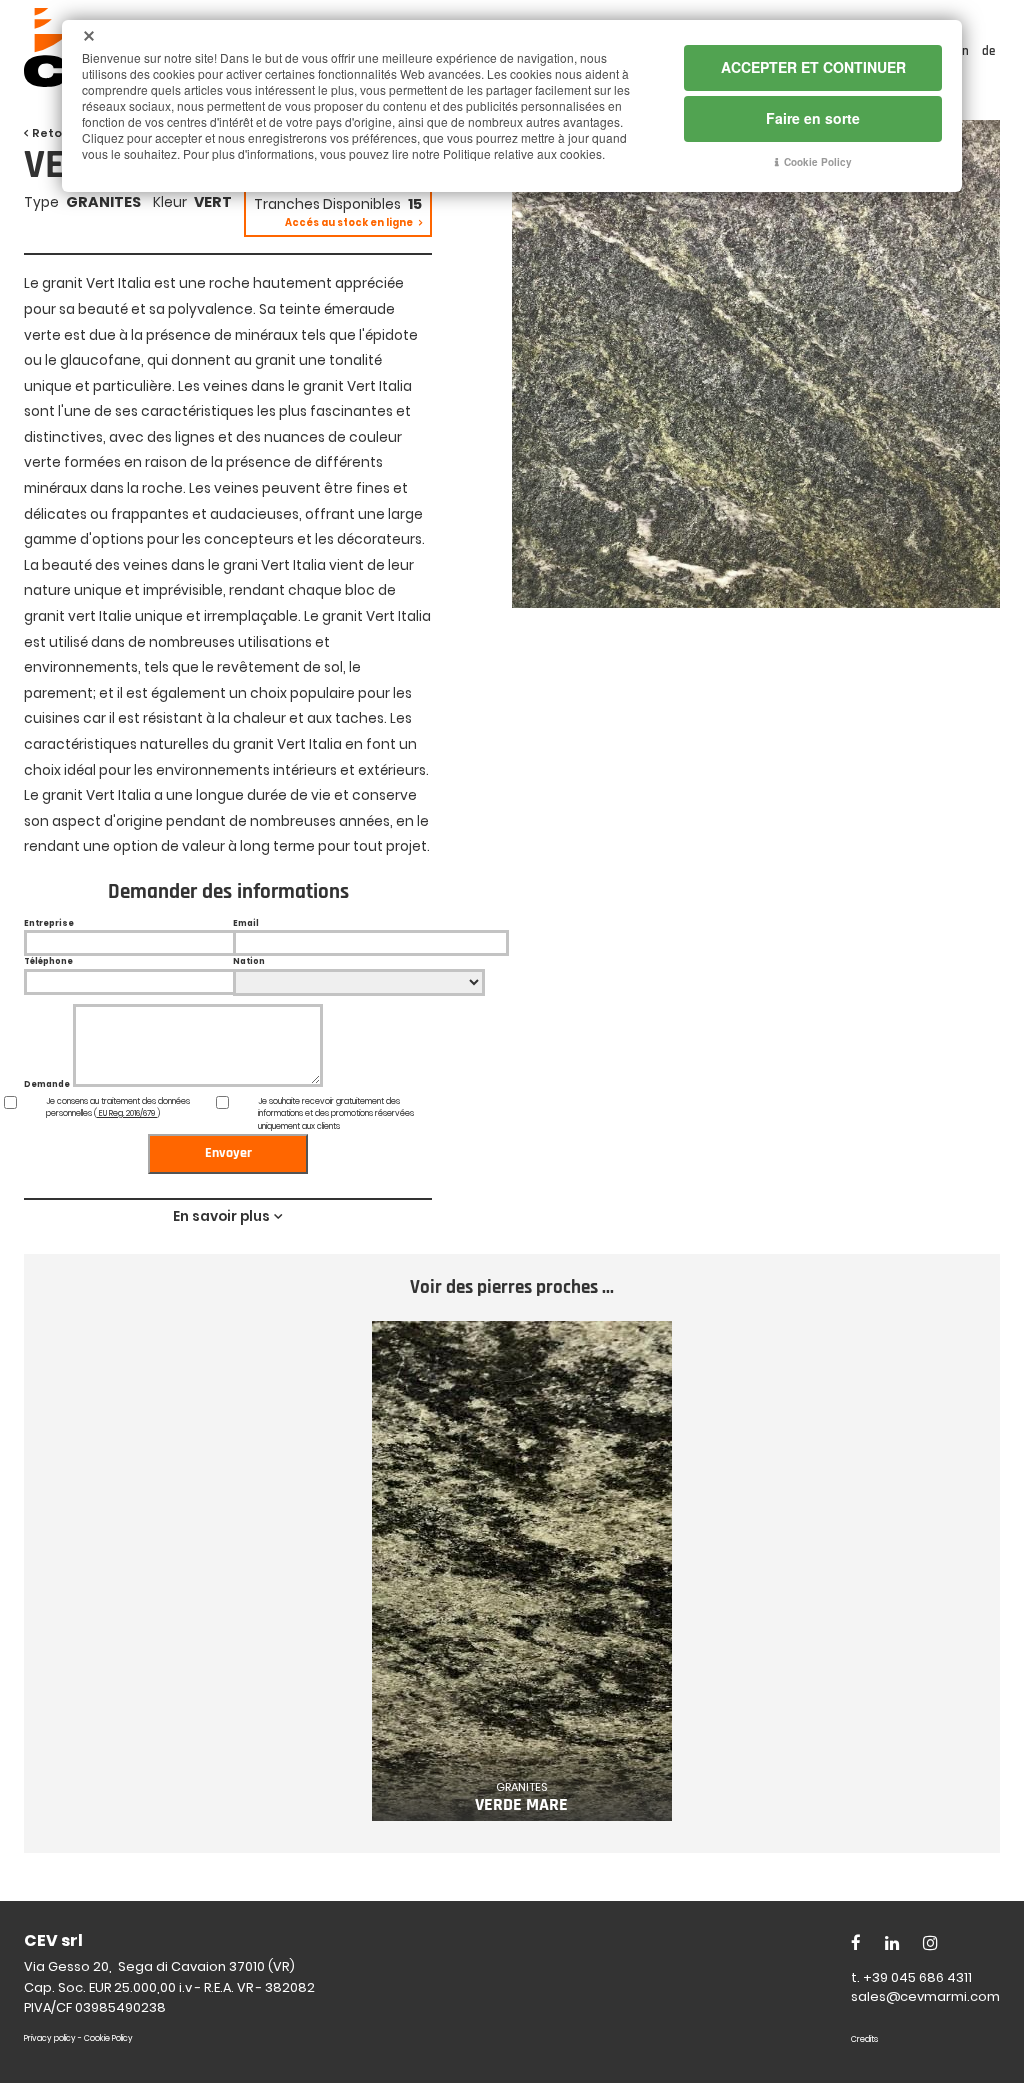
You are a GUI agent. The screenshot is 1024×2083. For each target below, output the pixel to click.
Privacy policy (50, 2038)
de (988, 51)
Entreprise (49, 923)
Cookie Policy (108, 2038)
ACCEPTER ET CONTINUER (813, 67)
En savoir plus (221, 1216)
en (964, 51)
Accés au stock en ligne (350, 222)
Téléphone (48, 961)
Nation (249, 961)
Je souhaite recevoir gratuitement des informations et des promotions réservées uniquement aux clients (336, 1114)
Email (246, 923)
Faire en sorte (813, 118)
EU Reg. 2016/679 (127, 1113)
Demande (47, 1084)
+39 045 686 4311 (917, 1977)
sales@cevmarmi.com (925, 1996)
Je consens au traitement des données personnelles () (118, 1108)
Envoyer (228, 1153)
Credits (864, 2039)
